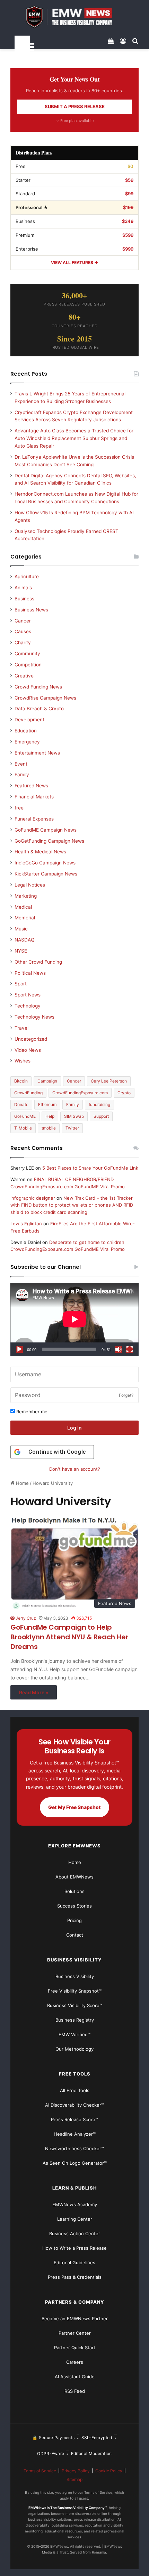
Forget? (126, 1395)
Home (22, 1483)
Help (50, 1116)
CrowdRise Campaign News (45, 698)
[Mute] (119, 1349)
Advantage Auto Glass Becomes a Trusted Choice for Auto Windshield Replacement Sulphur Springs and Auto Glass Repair (74, 438)
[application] (74, 1320)
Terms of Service (40, 2471)
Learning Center (75, 2219)
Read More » (34, 1692)
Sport (21, 984)
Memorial (25, 918)
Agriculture (27, 577)
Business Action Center (75, 2233)
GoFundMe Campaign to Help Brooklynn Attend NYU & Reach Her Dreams (69, 1637)
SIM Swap (74, 1116)
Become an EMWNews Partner (75, 2319)
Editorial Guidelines (74, 2263)
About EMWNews (74, 1877)
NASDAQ (24, 940)
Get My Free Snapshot (74, 1807)
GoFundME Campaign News (46, 830)
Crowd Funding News (38, 687)
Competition (28, 665)
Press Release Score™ (74, 2119)
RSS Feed (75, 2391)
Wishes (23, 1061)
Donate (21, 1104)
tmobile (49, 1128)
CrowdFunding (28, 1093)
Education (26, 731)
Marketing (26, 896)
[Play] (19, 1349)
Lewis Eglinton (26, 1224)
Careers (75, 2362)
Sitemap (74, 2479)
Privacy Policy (76, 2471)
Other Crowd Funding (38, 962)
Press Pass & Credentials (75, 2277)
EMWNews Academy (75, 2204)
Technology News (34, 1017)
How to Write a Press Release (74, 2248)
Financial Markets (34, 797)
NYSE (21, 951)
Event (21, 764)
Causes (23, 631)
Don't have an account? (75, 1469)
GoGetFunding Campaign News (49, 841)
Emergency (27, 742)
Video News (28, 1050)
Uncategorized (31, 1039)
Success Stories (74, 1906)
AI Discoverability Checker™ (74, 2105)
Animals (23, 588)
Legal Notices (30, 885)
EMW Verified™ (74, 2034)
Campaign (47, 1081)
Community (27, 654)
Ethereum (47, 1104)
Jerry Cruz (26, 1618)
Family (22, 775)
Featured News (31, 786)
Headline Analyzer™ (75, 2134)
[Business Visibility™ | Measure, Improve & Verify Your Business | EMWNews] (74, 17)
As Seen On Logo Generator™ (75, 2163)
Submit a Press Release (75, 106)
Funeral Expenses (34, 819)
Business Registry (75, 2020)
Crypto (124, 1093)
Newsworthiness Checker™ (74, 2148)
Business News (31, 610)
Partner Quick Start (75, 2348)
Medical (23, 907)
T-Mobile (23, 1128)
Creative (24, 676)
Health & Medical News (40, 852)
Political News (30, 973)
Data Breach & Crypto (39, 709)
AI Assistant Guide (75, 2377)
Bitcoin (21, 1081)
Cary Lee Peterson (109, 1081)
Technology (28, 1006)
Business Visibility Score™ (75, 2005)
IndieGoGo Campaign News (45, 863)
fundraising (99, 1104)
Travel (21, 1028)
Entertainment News (37, 753)
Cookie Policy (109, 2471)
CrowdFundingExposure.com (80, 1093)
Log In (74, 1428)
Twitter (72, 1128)
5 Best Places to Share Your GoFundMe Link (90, 1168)
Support (101, 1116)
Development (29, 720)
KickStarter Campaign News (46, 874)
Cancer (23, 621)
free (19, 808)
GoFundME (25, 1116)
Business (24, 599)
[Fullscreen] (130, 1349)
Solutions (74, 1891)
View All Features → (74, 263)
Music (21, 929)
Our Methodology (74, 2049)
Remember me (31, 1412)
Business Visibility (75, 1976)
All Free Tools (75, 2090)
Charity (23, 643)
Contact (75, 1935)
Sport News (28, 995)
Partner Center (75, 2333)
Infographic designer (33, 1198)
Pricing (74, 1920)
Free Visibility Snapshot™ (75, 1991)
